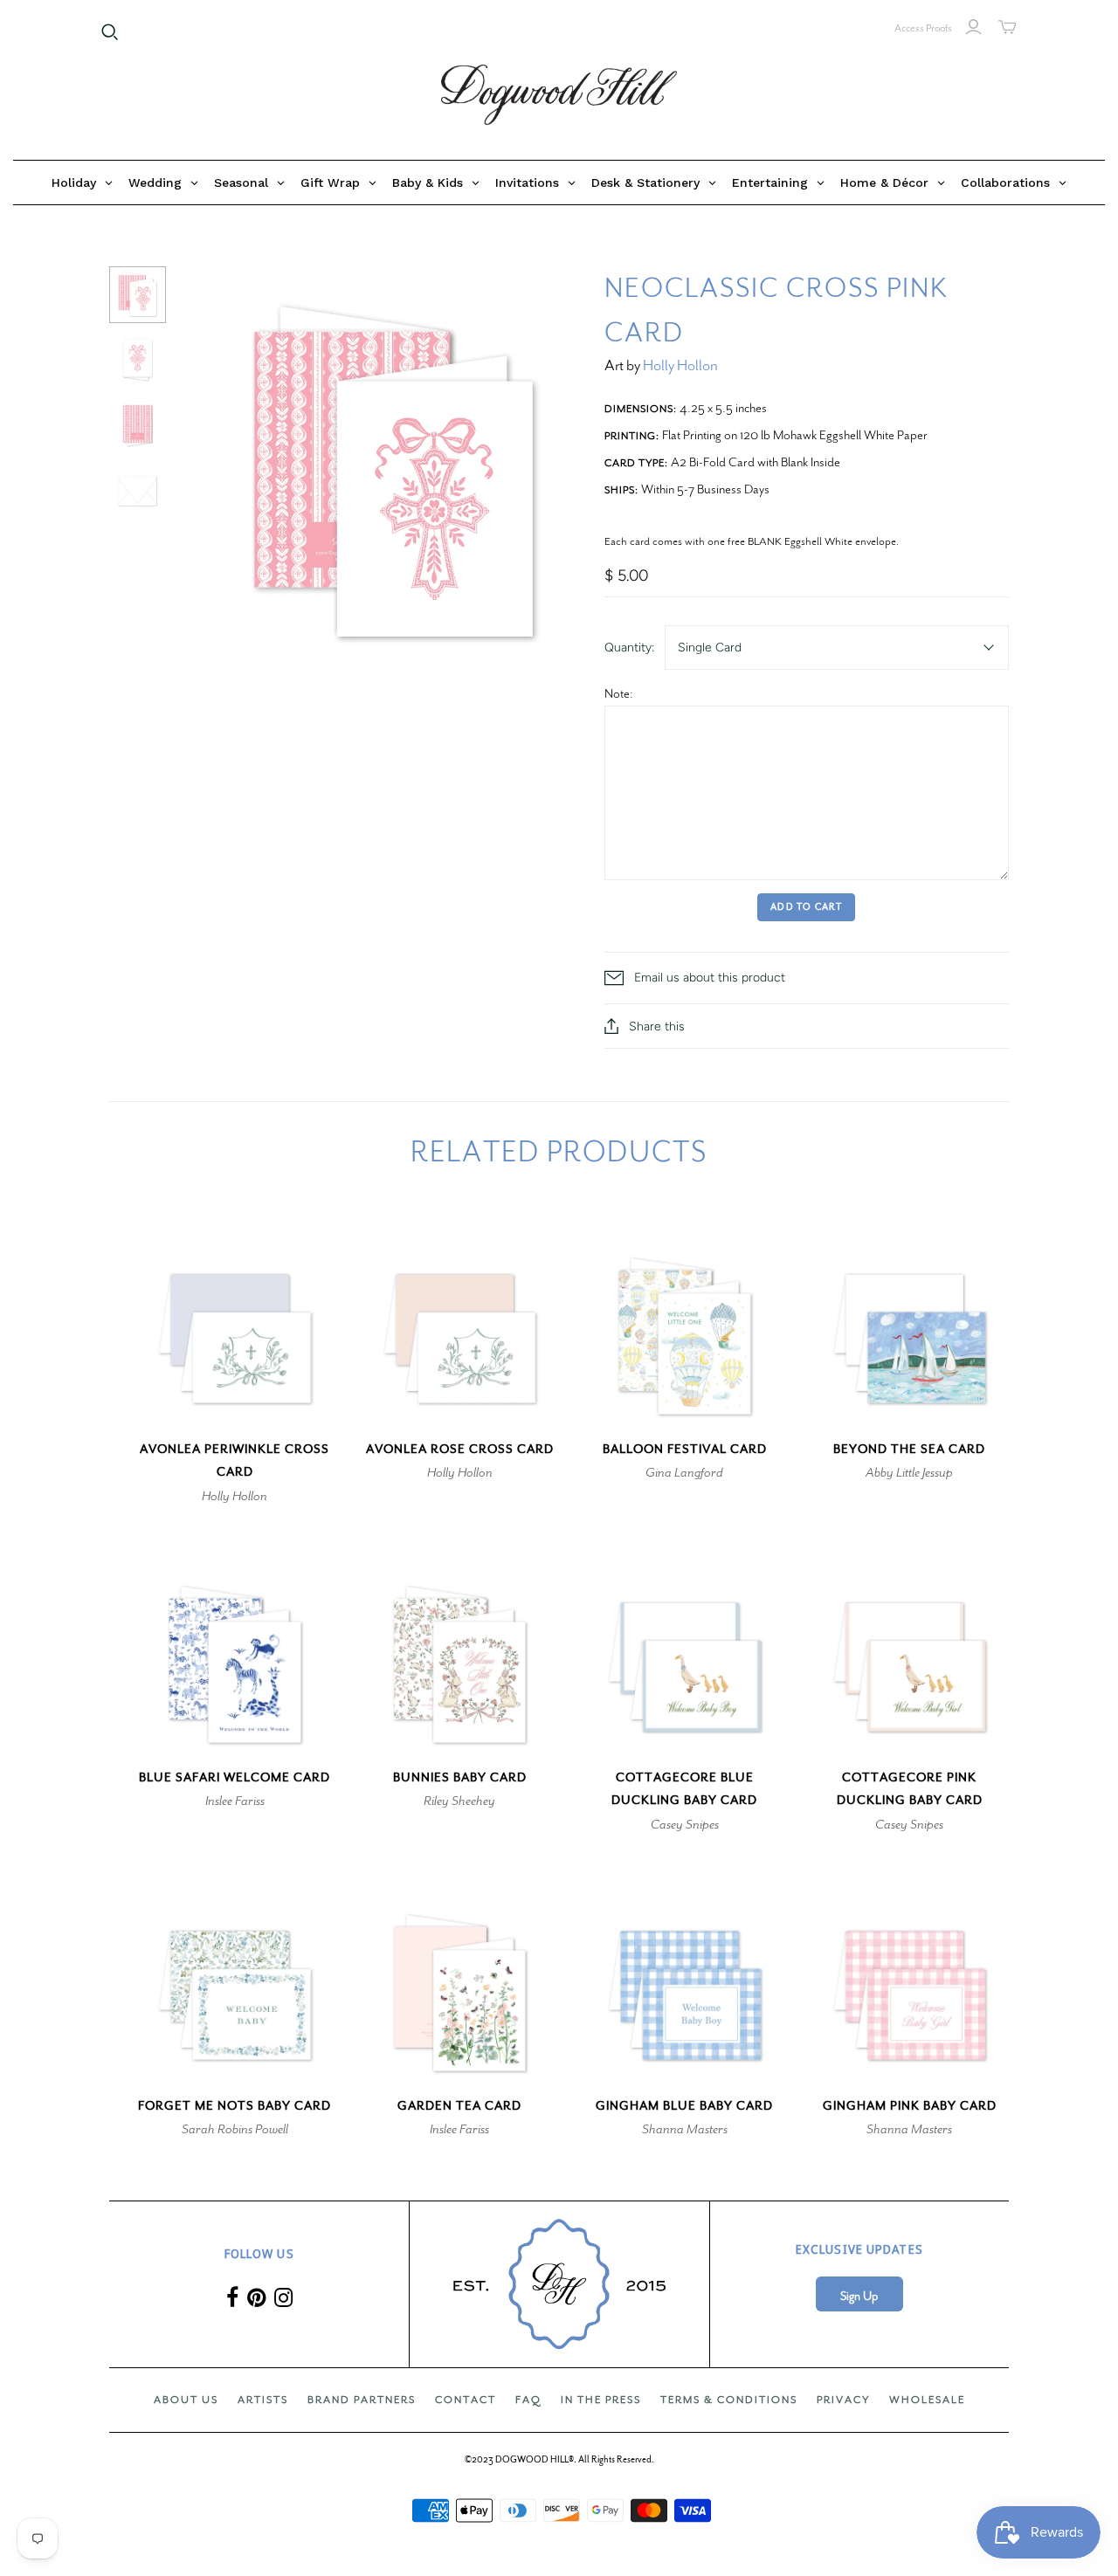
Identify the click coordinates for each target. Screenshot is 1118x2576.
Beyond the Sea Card (909, 1449)
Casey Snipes (685, 1824)
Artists (263, 2400)
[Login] (973, 27)
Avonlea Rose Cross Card (460, 1449)
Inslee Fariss (235, 1801)
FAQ (528, 2400)
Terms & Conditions (729, 2400)
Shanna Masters (685, 2129)
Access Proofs (923, 28)
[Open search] (110, 32)
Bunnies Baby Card (460, 1777)
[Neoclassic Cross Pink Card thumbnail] (138, 295)
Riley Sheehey (459, 1801)
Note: (619, 693)
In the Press (601, 2400)
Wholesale (927, 2400)
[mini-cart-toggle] (1008, 27)
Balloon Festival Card (685, 1449)
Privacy (843, 2400)
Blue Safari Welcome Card (235, 1777)
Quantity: (629, 647)
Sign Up (859, 2296)
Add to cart (806, 907)
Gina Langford (684, 1472)
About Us (186, 2400)
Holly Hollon (680, 365)
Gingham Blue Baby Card (684, 2106)
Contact (466, 2400)
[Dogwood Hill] (559, 95)
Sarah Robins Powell (235, 2129)
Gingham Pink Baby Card (910, 2106)
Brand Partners (362, 2400)
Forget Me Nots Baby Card (235, 2106)
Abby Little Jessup (909, 1472)
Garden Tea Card (459, 2106)
